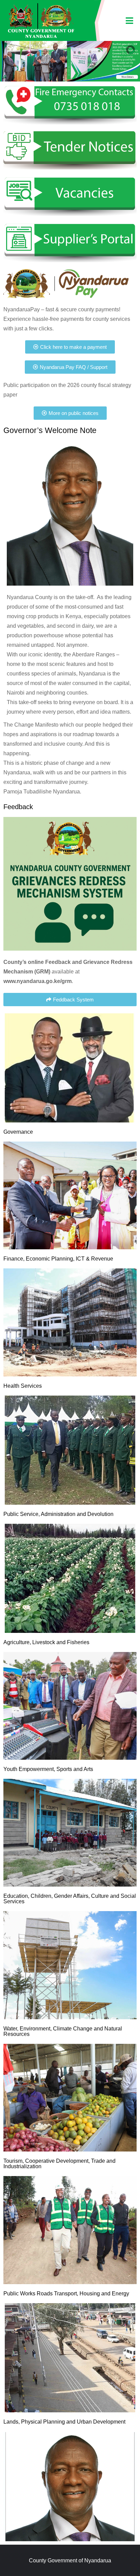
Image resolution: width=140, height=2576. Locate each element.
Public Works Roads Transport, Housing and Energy (66, 2294)
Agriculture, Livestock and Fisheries (46, 1642)
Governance (18, 1132)
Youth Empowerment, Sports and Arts (48, 1769)
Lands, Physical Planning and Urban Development (64, 2422)
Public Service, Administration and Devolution (58, 1514)
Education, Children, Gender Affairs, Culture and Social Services (70, 1899)
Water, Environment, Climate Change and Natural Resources (63, 2031)
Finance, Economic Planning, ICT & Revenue (58, 1259)
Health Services (23, 1386)
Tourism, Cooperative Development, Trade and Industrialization (59, 2164)
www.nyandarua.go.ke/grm (38, 981)
